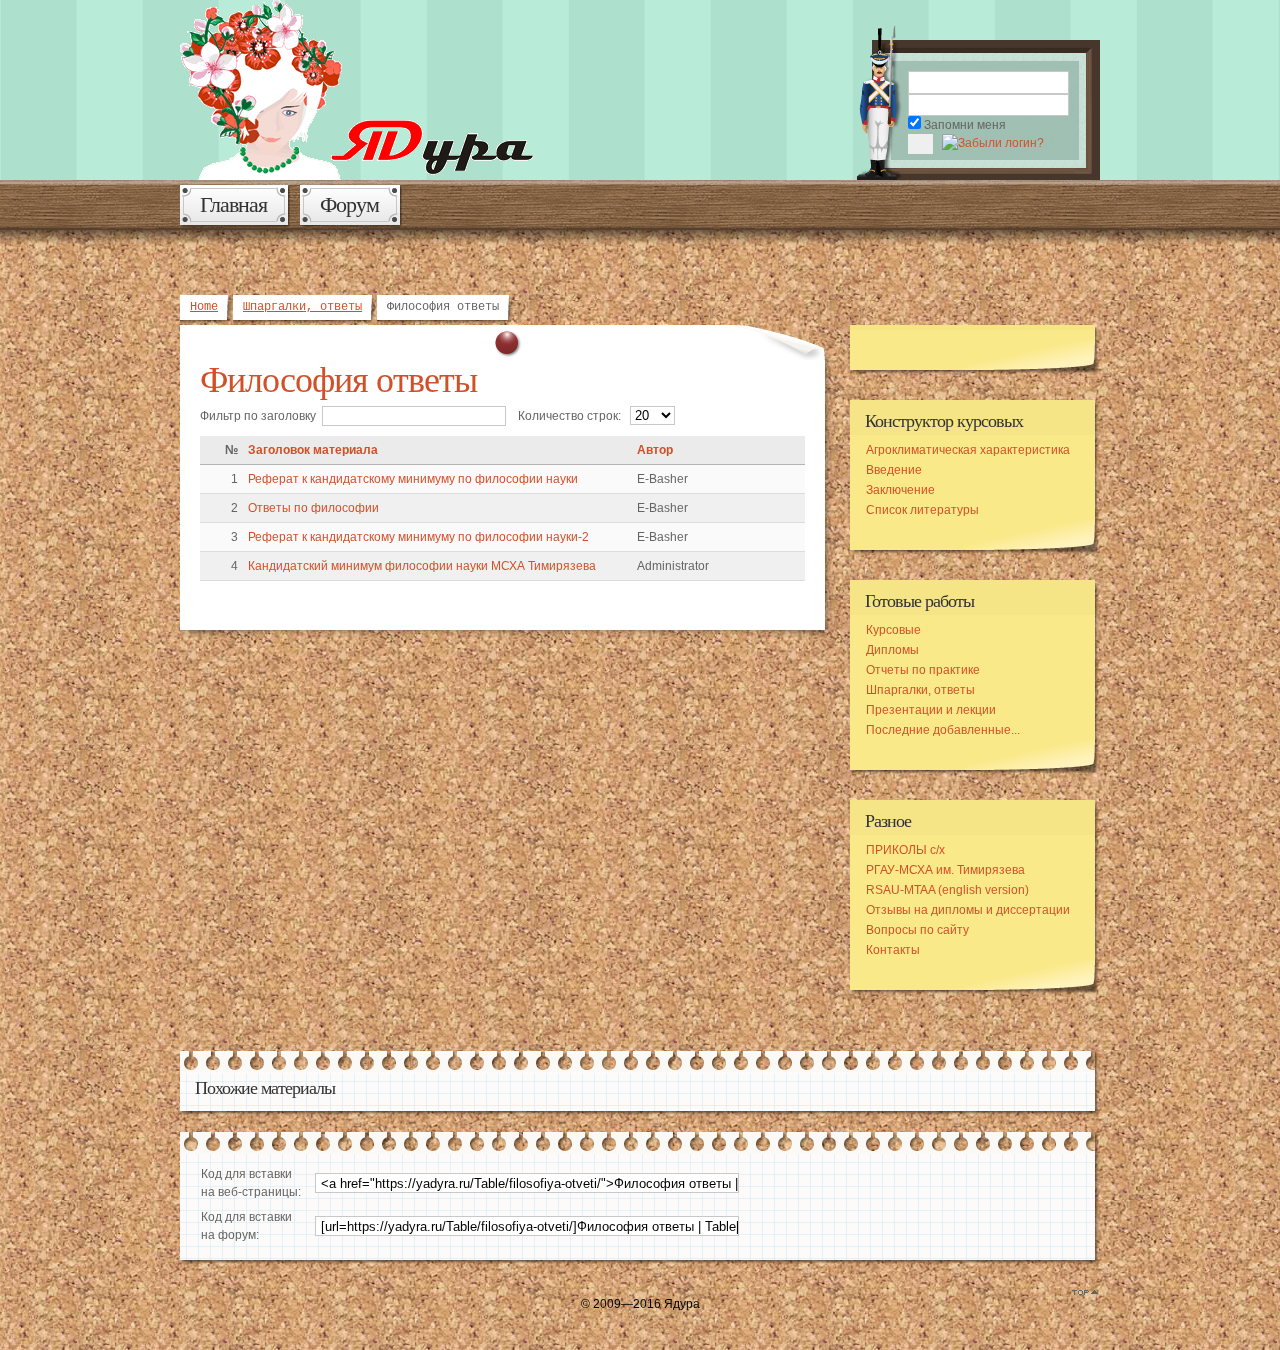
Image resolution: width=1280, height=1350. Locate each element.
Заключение (900, 490)
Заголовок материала (313, 450)
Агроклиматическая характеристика (968, 450)
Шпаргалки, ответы (302, 307)
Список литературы (922, 510)
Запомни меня (965, 125)
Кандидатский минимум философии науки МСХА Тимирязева (422, 566)
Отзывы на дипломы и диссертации (968, 910)
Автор (655, 450)
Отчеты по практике (923, 670)
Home (204, 307)
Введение (894, 470)
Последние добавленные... (943, 730)
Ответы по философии (313, 508)
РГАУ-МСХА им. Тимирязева (945, 870)
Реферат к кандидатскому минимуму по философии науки (413, 479)
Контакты (893, 950)
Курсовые (893, 630)
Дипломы (892, 650)
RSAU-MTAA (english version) (947, 890)
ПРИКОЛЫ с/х (905, 850)
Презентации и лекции (931, 710)
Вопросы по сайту (917, 930)
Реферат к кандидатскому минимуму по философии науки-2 (418, 537)
